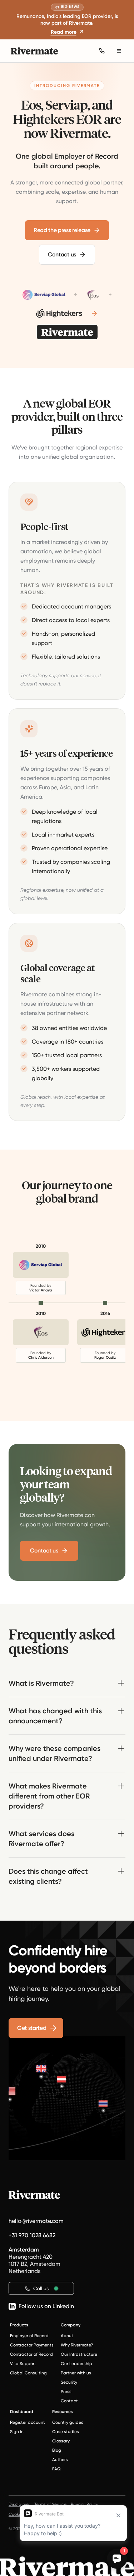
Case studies (66, 2432)
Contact (69, 2401)
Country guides (68, 2422)
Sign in (17, 2432)
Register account (28, 2422)
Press (66, 2392)
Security (69, 2382)
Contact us (62, 254)
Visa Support (23, 2364)
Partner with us (76, 2373)
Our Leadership (76, 2364)
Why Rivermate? (77, 2345)
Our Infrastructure (79, 2354)
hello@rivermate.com (36, 2221)
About (67, 2336)
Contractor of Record (31, 2354)
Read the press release (62, 230)
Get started (32, 2028)
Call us (41, 2288)
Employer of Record (29, 2336)
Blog (57, 2450)
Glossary (61, 2441)
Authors (60, 2460)
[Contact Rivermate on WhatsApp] (102, 51)
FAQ (56, 2469)
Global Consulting (28, 2373)
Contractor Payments (32, 2345)
